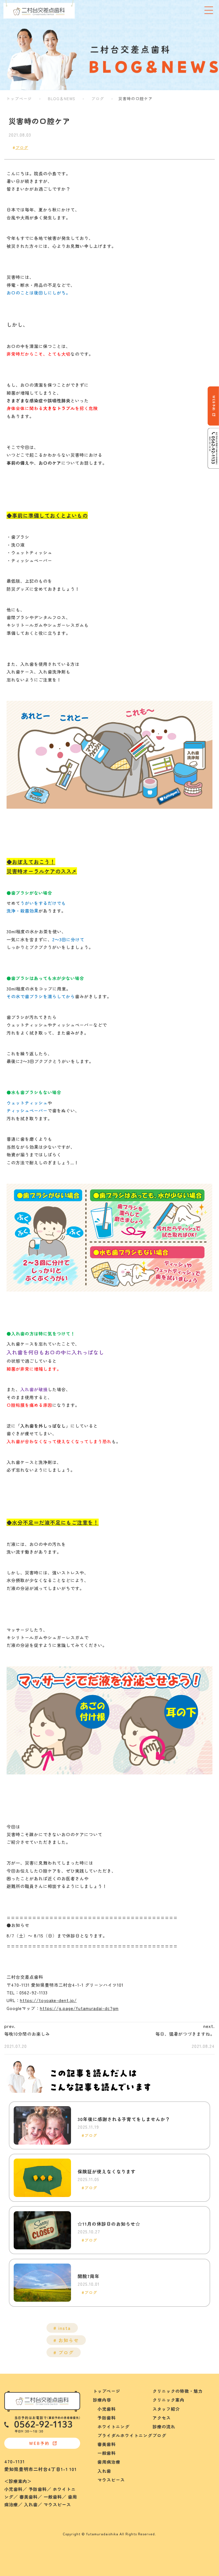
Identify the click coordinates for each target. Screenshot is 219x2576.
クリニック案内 (169, 2400)
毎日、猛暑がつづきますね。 (185, 2034)
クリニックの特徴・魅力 (178, 2391)
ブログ (98, 98)
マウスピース (109, 2480)
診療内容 (102, 2400)
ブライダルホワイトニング (123, 2435)
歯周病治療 (107, 2462)
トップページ (19, 98)
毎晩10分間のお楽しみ (27, 2034)
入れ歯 (102, 2471)
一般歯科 (104, 2453)
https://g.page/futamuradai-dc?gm (79, 2008)
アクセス (162, 2418)
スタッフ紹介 (166, 2409)
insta (64, 2328)
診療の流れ (164, 2426)
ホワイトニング (111, 2426)
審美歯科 (104, 2444)
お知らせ (68, 2340)
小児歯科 (104, 2409)
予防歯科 (104, 2418)
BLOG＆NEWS (62, 98)
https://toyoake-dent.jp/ (48, 2000)
